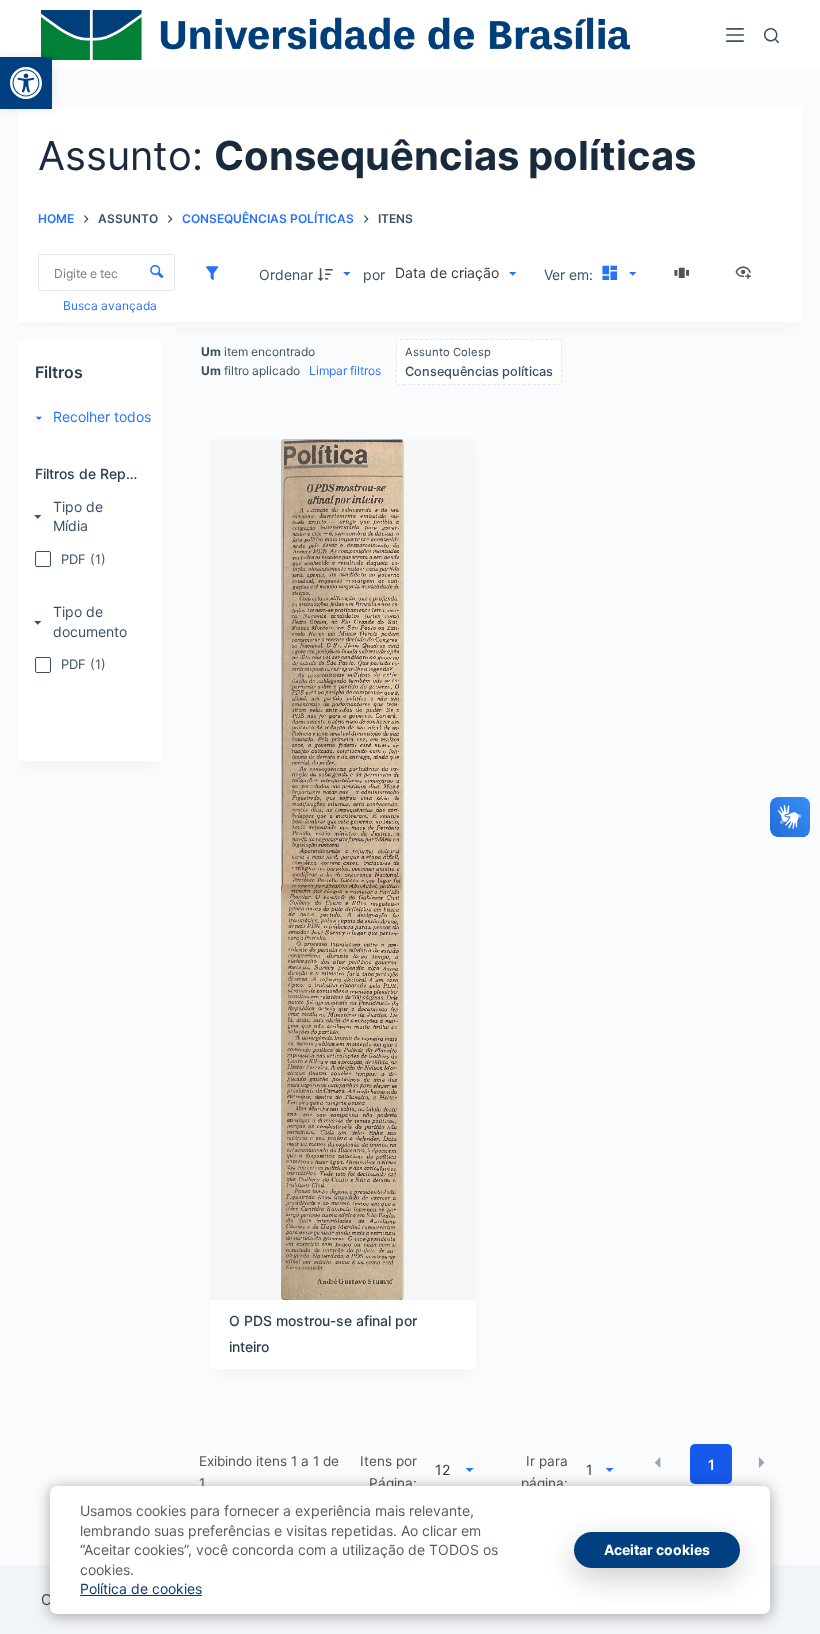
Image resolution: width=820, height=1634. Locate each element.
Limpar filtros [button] (345, 370)
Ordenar (286, 274)
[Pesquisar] (771, 35)
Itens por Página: (388, 1472)
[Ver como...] (748, 274)
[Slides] (685, 274)
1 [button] (711, 1464)
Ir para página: (544, 1472)
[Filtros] (217, 274)
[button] (26, 83)
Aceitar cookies (657, 1549)
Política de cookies (141, 1588)
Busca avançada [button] (111, 305)
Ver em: (570, 274)
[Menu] (735, 35)
